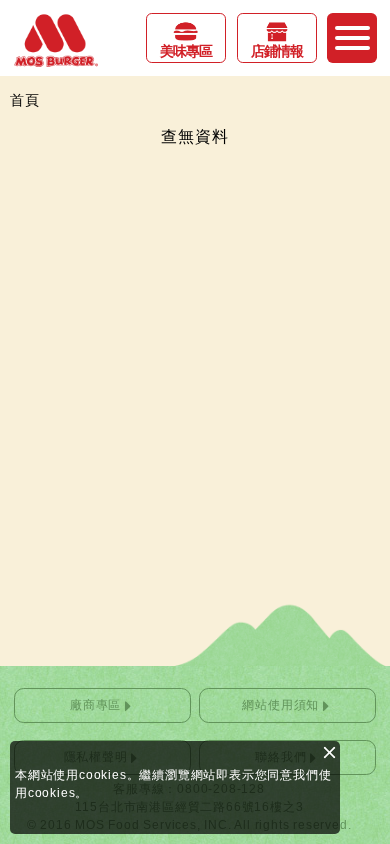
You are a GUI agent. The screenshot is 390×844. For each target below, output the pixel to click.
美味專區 (186, 51)
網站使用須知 (280, 705)
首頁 (25, 100)
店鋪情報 (277, 51)
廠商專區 (95, 705)
